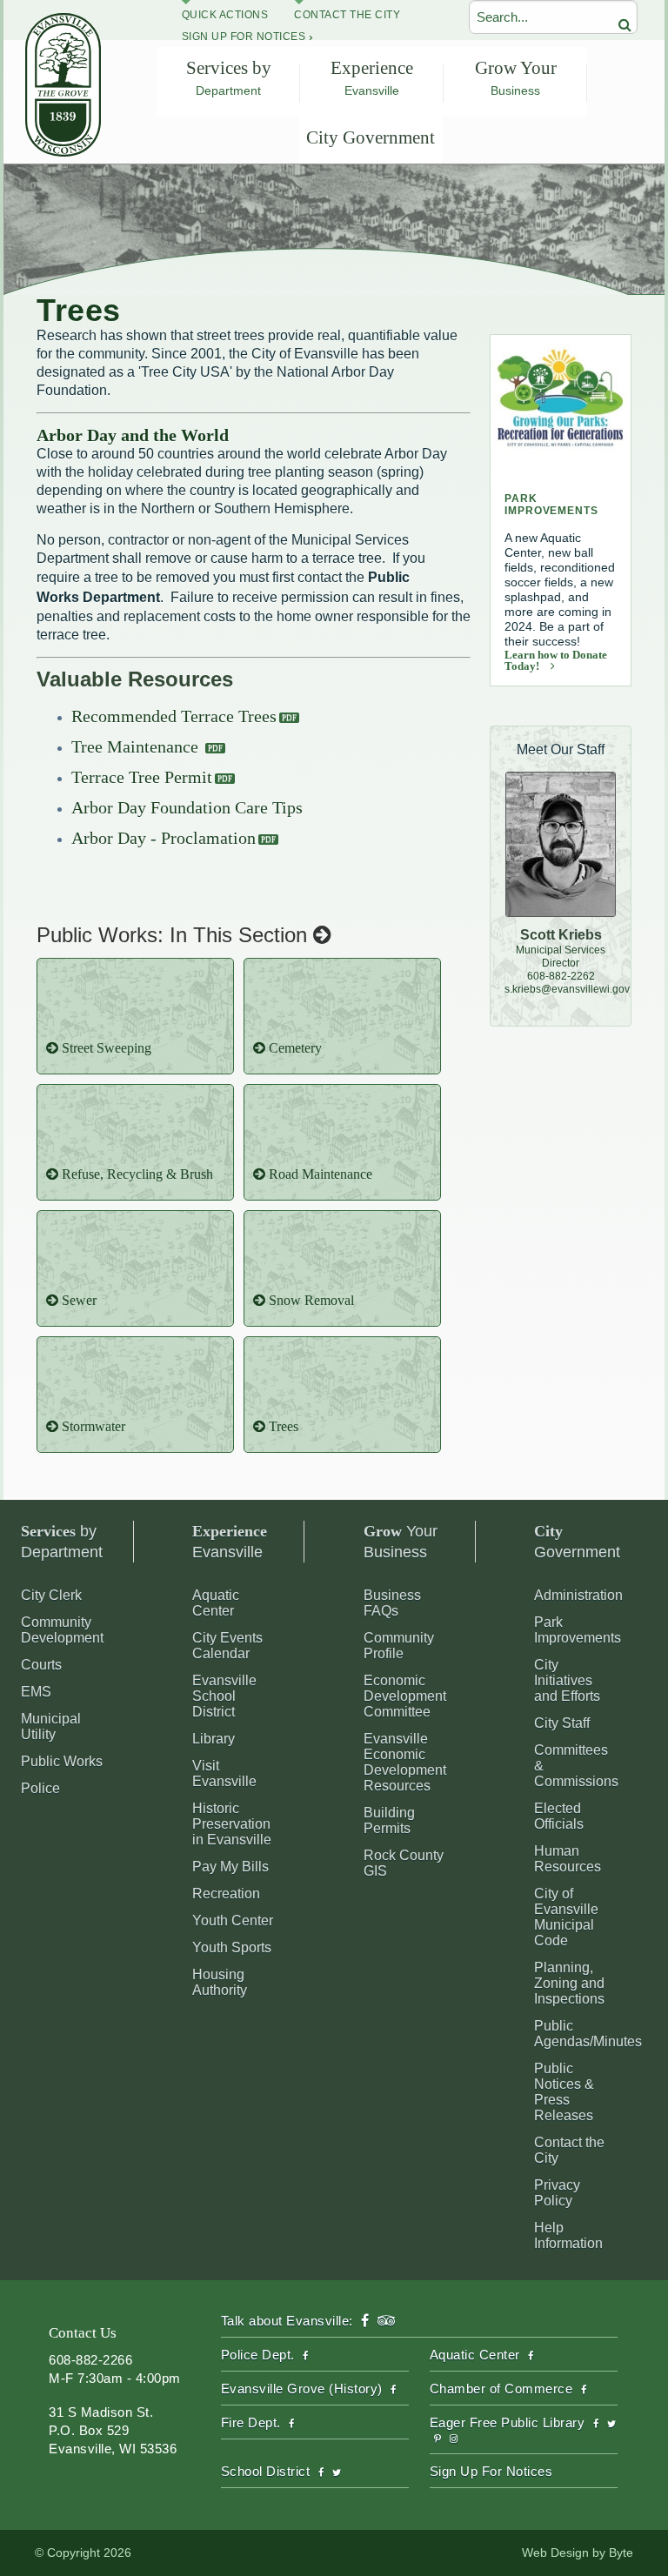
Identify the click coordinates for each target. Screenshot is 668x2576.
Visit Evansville (224, 1773)
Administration (578, 1595)
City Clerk (51, 1595)
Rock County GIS (404, 1863)
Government (577, 1542)
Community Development (62, 1630)
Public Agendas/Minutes (588, 2034)
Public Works (62, 1761)
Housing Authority (220, 1982)
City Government (371, 137)
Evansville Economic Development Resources (405, 1762)
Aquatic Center (216, 1603)
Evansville (230, 1542)
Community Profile (399, 1646)
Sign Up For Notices (244, 37)
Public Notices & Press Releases (564, 2092)
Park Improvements (578, 1630)
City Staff (562, 1723)
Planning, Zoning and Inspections (569, 1983)
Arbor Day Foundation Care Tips (187, 807)
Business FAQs (392, 1603)
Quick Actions (225, 15)
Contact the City (569, 2150)
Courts (41, 1665)
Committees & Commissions (576, 1766)
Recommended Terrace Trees (174, 716)
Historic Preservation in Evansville (232, 1824)
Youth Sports (232, 1947)
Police (40, 1788)
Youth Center (233, 1920)
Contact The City (347, 15)
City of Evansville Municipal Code (566, 1917)
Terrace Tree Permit (142, 777)
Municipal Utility (51, 1726)
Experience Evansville (372, 77)
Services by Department (229, 77)
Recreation (226, 1894)
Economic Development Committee (405, 1696)
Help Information (568, 2235)
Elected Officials (559, 1816)
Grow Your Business (516, 77)
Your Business (401, 1542)
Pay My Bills (230, 1867)
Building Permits (389, 1820)
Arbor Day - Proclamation (164, 838)
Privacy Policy (557, 2193)
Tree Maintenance (137, 746)
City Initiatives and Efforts (567, 1680)
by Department (62, 1542)
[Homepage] (63, 152)
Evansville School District (224, 1696)
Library (214, 1739)
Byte (621, 2553)
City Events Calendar (227, 1646)
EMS (36, 1692)
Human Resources (568, 1859)
